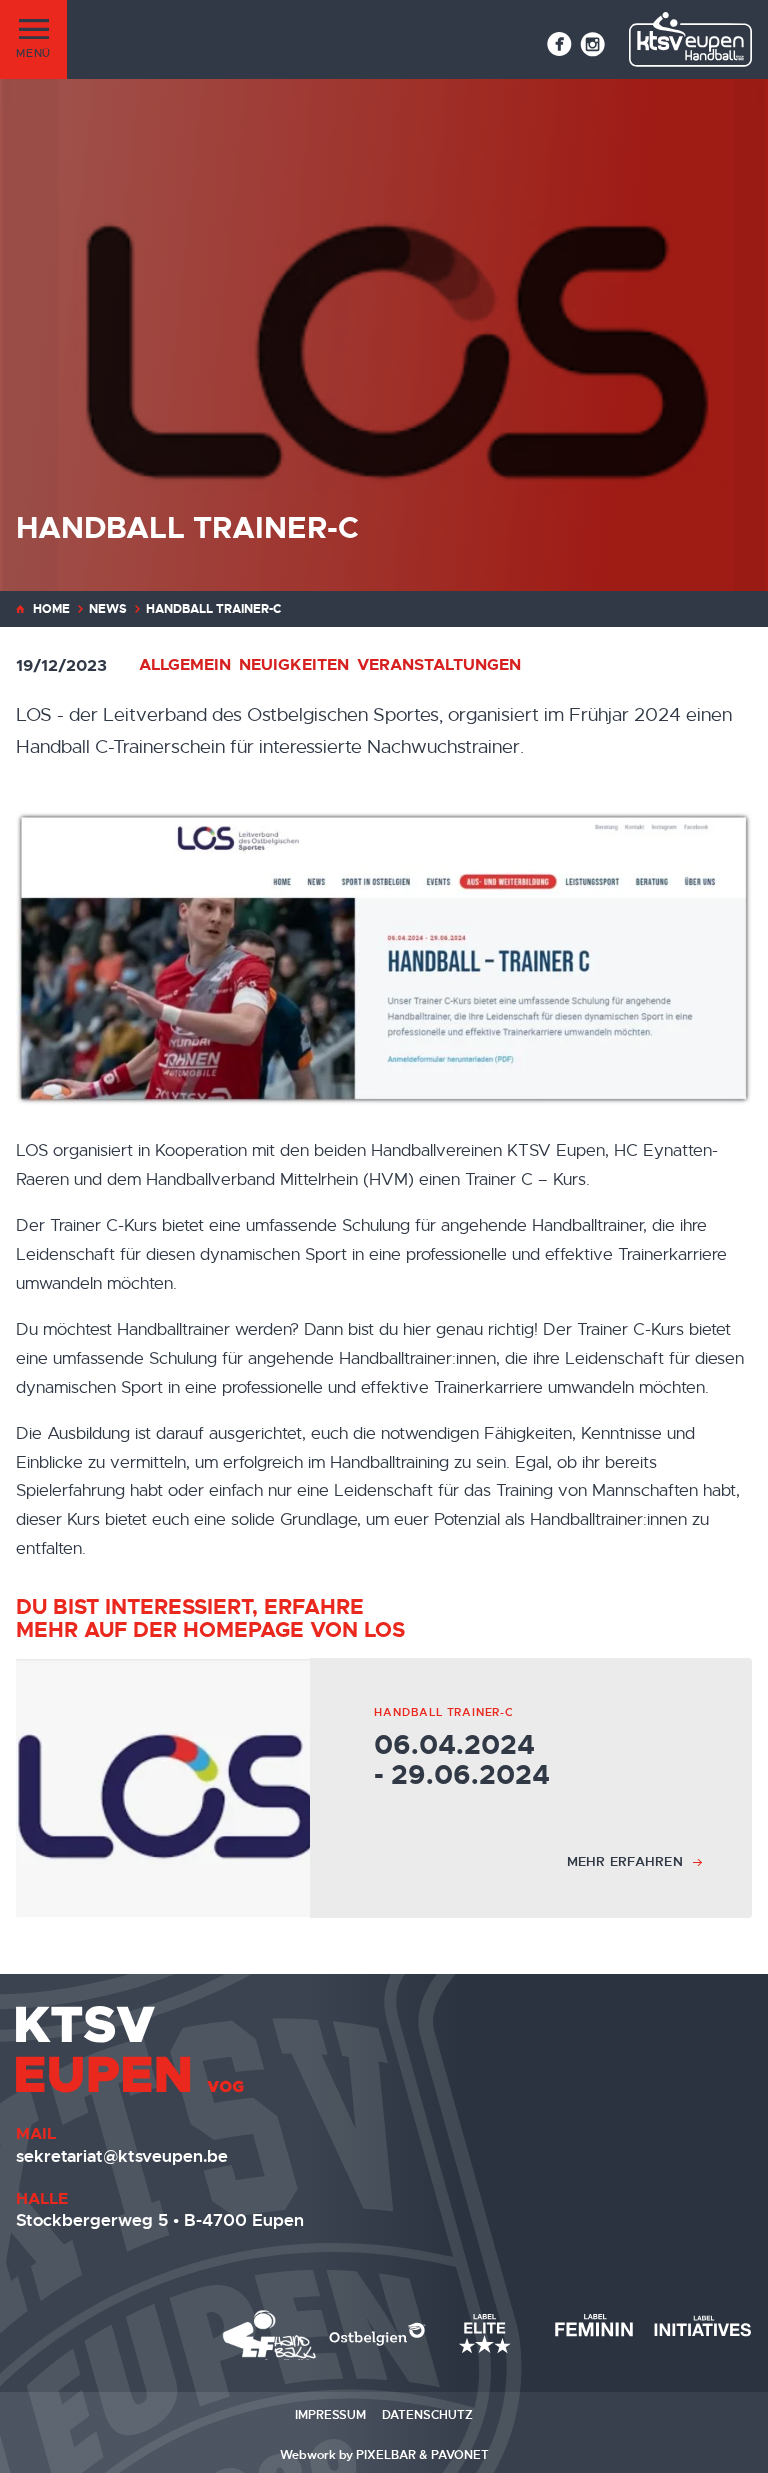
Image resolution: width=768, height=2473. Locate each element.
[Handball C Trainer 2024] (384, 959)
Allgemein (185, 664)
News (108, 609)
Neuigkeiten (294, 664)
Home (51, 609)
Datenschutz (427, 2415)
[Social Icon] (559, 44)
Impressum (330, 2415)
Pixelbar (386, 2455)
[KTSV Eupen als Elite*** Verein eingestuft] (270, 2335)
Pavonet (460, 2455)
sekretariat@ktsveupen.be (122, 2156)
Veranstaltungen (439, 664)
